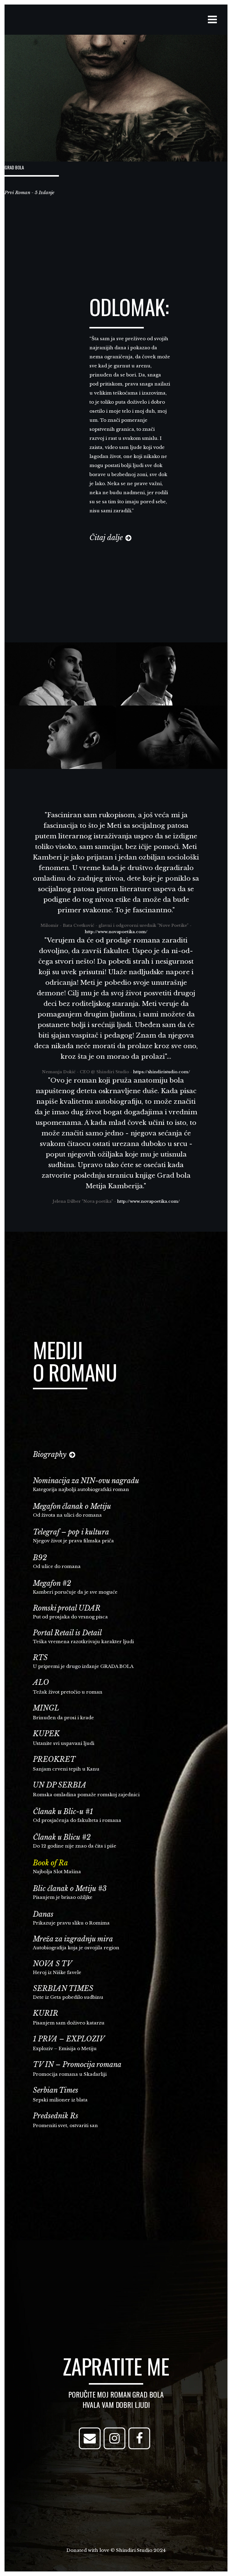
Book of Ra (50, 1863)
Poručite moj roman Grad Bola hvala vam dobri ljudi (116, 2399)
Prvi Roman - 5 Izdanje (29, 192)
